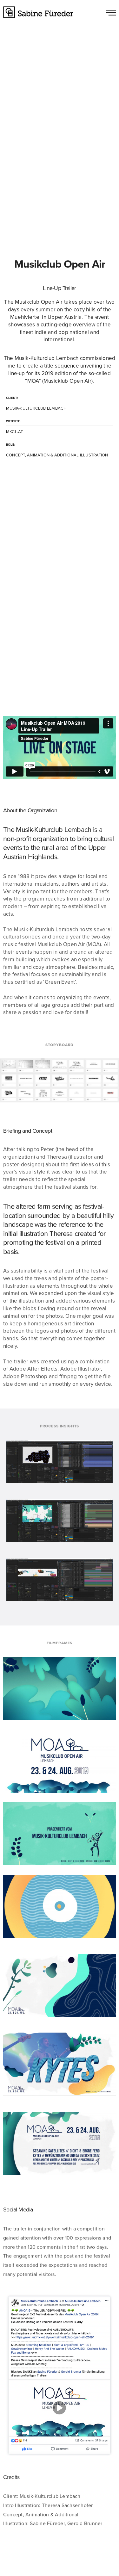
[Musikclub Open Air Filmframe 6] (60, 2064)
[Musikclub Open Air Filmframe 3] (60, 1834)
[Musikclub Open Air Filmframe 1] (60, 1688)
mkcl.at (15, 432)
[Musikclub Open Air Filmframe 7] (60, 2143)
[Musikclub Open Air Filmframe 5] (60, 1985)
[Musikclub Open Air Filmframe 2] (60, 1761)
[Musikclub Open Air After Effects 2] (60, 1520)
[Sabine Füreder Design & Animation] (38, 12)
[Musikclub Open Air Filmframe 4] (60, 1906)
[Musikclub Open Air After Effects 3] (60, 1461)
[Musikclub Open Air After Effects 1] (60, 1579)
